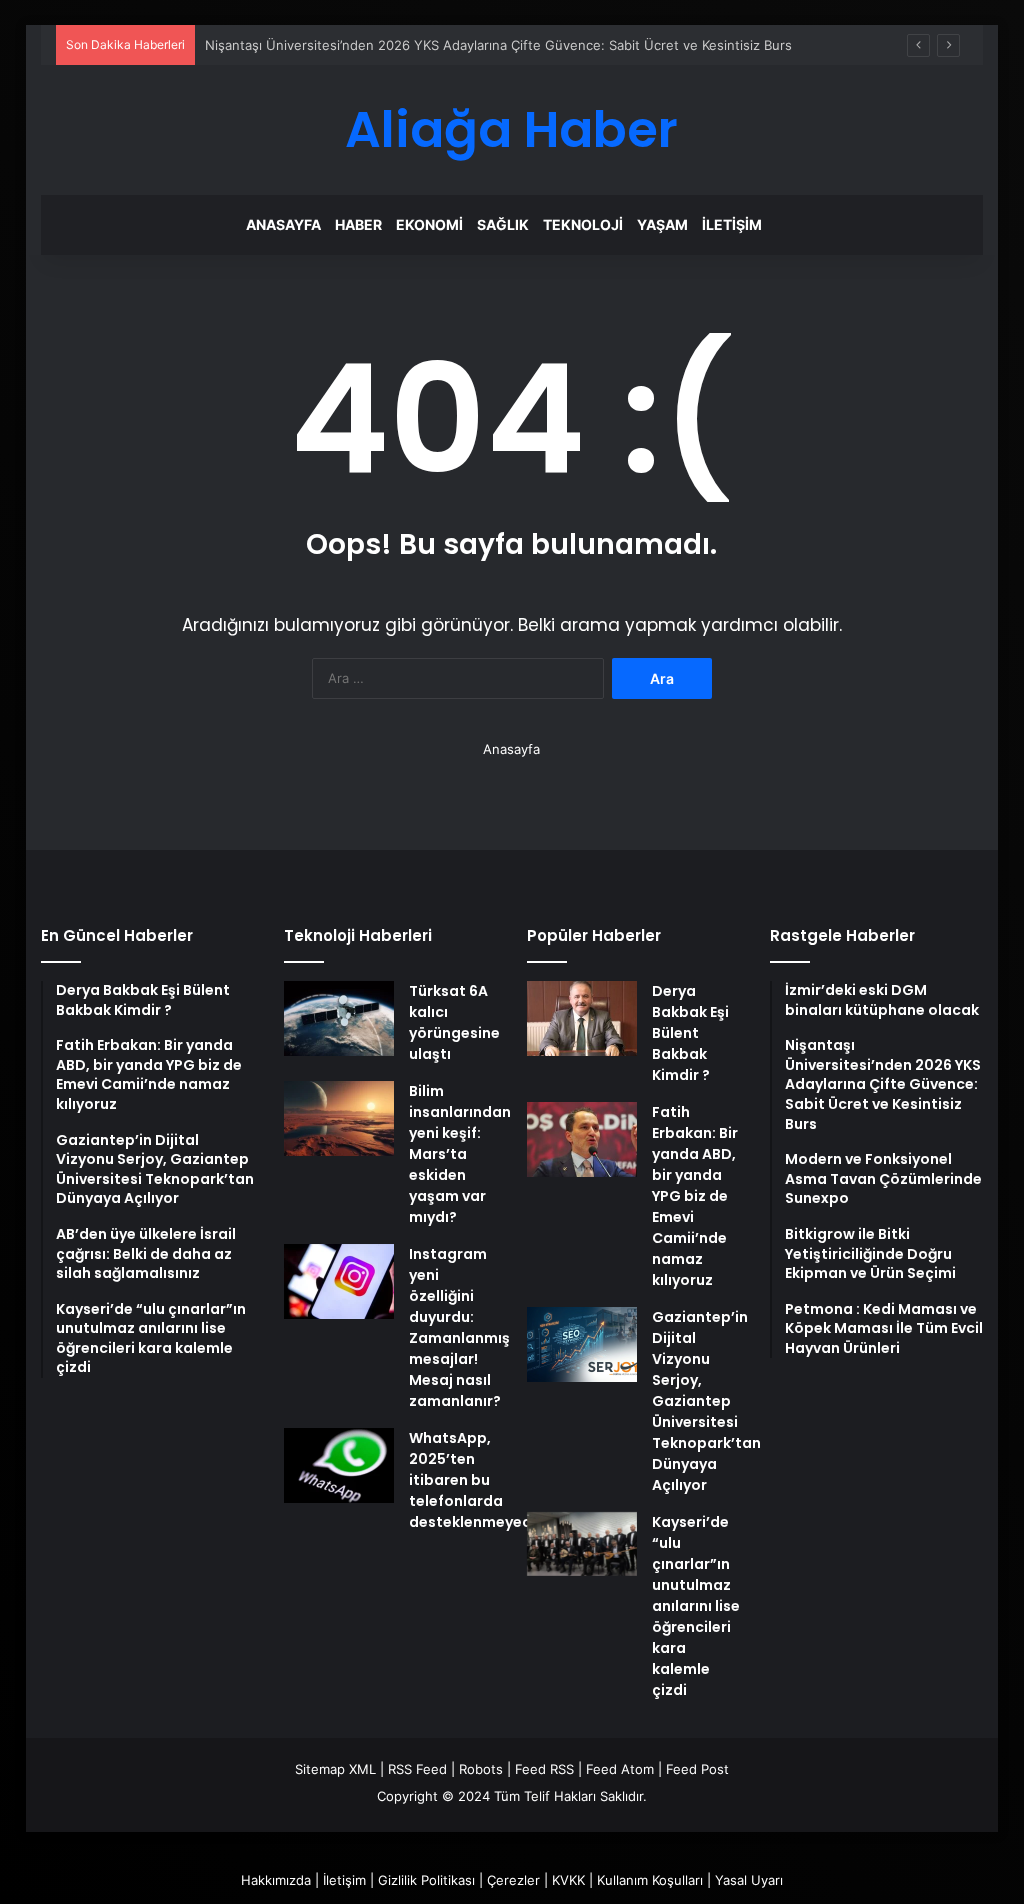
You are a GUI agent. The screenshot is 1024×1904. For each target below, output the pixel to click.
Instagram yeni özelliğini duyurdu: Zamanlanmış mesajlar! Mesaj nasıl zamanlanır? (459, 1327)
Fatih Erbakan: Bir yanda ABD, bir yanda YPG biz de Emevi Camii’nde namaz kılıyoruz (695, 1196)
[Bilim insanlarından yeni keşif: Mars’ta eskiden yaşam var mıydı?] (339, 1118)
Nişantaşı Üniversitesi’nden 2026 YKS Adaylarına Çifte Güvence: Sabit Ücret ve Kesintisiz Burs (498, 45)
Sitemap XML (335, 1769)
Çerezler (513, 1880)
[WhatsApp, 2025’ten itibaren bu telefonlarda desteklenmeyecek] (339, 1465)
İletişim (732, 224)
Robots (481, 1769)
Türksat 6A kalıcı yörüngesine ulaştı (454, 1022)
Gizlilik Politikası (426, 1880)
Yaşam (662, 224)
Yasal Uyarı (749, 1880)
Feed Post (697, 1769)
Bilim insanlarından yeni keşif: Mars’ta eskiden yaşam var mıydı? (460, 1154)
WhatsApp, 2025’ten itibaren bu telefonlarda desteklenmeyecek (478, 1480)
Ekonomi (429, 224)
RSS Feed (417, 1769)
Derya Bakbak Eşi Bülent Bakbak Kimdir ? (690, 1033)
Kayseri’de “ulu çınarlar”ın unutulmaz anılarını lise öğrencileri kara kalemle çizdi (696, 1606)
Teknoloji (583, 224)
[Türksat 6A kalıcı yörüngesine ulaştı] (339, 1018)
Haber (358, 224)
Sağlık (503, 224)
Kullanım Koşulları (650, 1880)
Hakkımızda (276, 1880)
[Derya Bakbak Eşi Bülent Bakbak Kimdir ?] (582, 1018)
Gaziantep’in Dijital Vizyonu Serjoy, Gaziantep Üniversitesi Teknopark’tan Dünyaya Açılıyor (706, 1401)
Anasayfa (283, 224)
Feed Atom (620, 1769)
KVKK (568, 1880)
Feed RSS (544, 1769)
